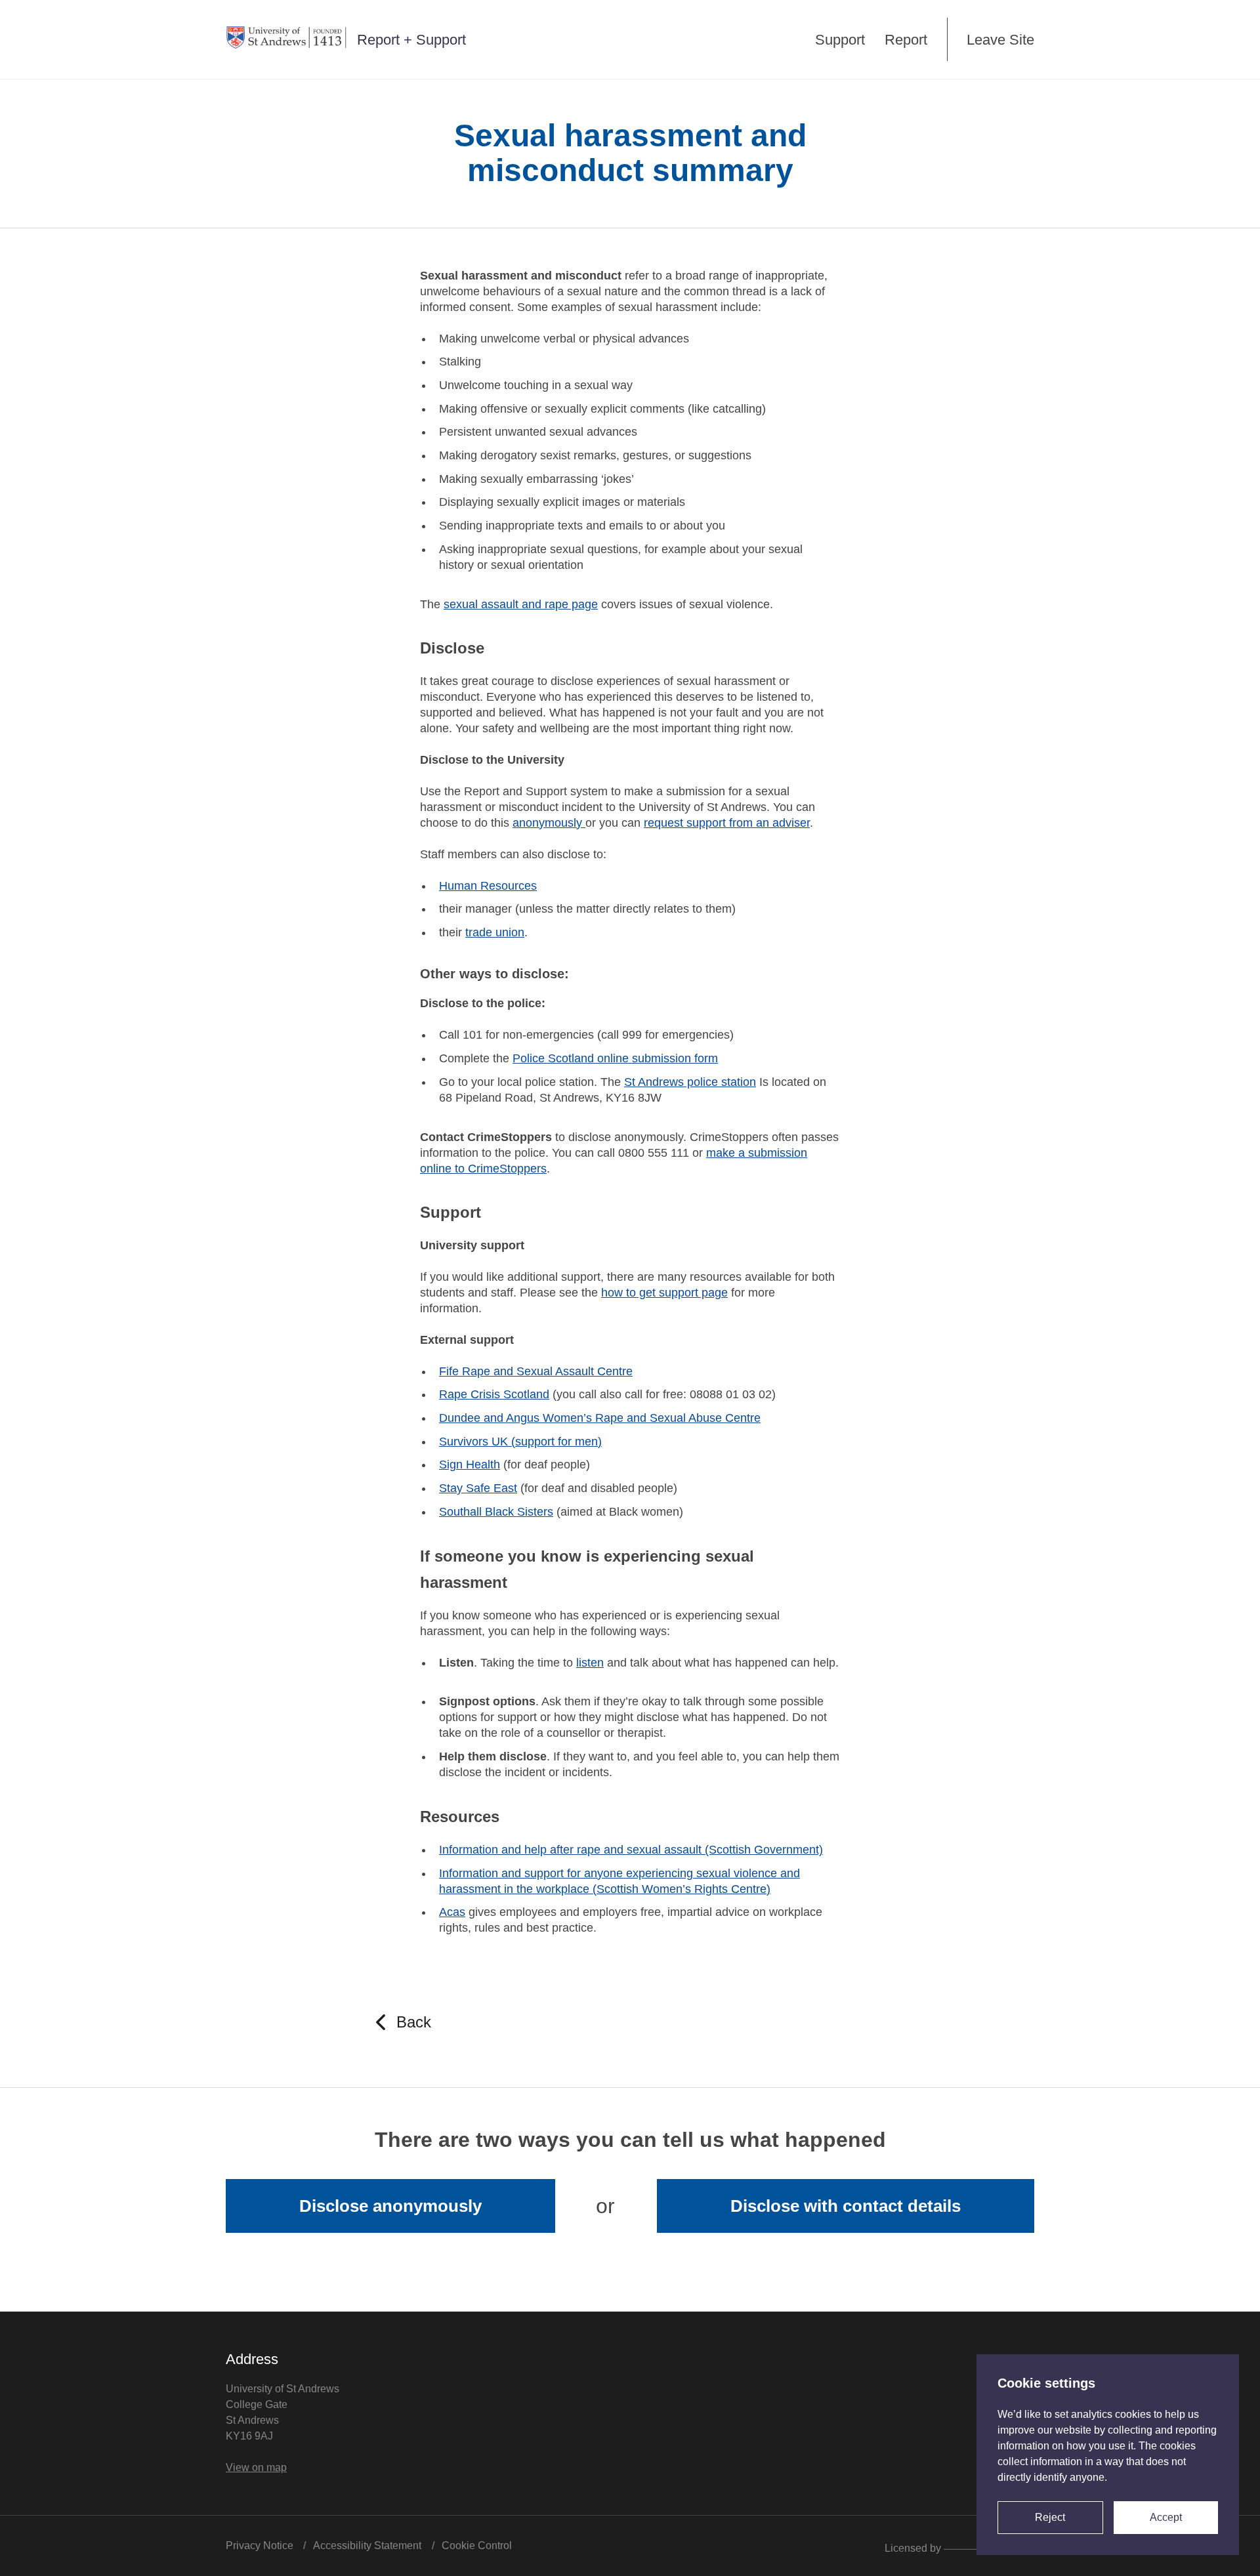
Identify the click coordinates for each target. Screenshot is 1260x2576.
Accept (1166, 2517)
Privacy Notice (260, 2545)
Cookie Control (477, 2545)
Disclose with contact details (846, 2206)
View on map (256, 2467)
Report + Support (411, 40)
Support (840, 40)
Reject (1050, 2517)
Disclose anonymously (390, 2206)
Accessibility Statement (367, 2545)
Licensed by (914, 2547)
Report (906, 40)
